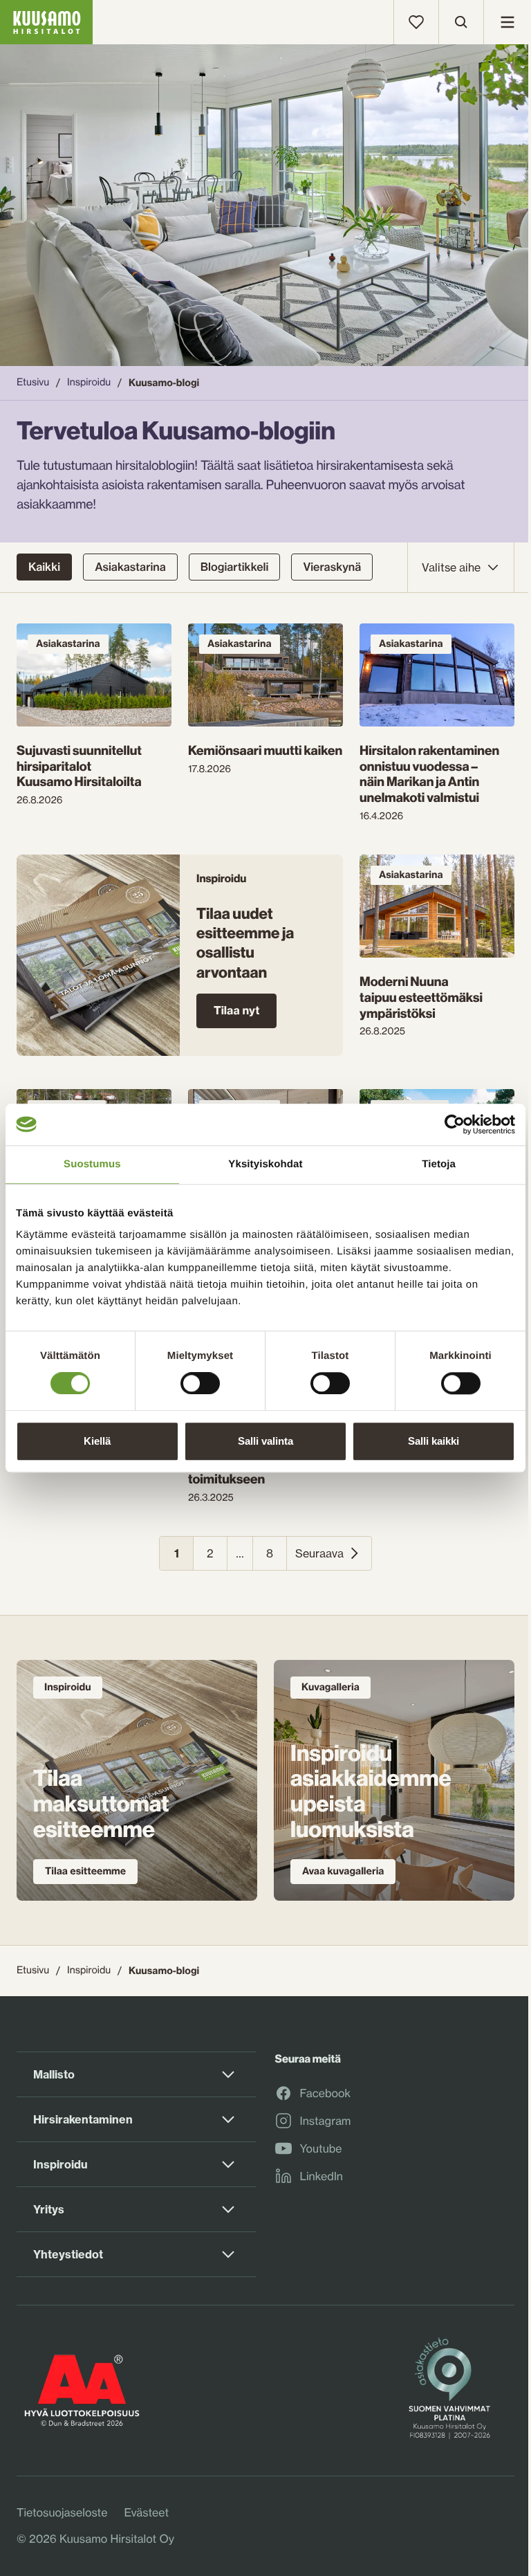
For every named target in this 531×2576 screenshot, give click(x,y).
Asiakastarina (130, 567)
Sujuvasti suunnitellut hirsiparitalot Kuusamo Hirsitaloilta (79, 766)
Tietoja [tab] (439, 1164)
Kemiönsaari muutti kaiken (265, 750)
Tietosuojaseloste (62, 2512)
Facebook (326, 2094)
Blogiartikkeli (235, 567)
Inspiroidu (89, 382)
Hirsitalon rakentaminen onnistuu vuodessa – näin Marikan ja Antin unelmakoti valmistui (429, 774)
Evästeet (146, 2512)
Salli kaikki (434, 1441)
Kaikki (44, 567)
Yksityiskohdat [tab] (265, 1164)
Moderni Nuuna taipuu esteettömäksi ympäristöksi (421, 997)
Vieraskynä (332, 567)
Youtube (321, 2149)
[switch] (200, 1380)
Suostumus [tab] (92, 1164)
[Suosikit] (416, 22)
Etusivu (33, 382)
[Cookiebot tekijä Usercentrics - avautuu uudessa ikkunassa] (455, 1124)
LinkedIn (322, 2177)
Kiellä (97, 1441)
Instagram (326, 2121)
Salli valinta (265, 1441)
